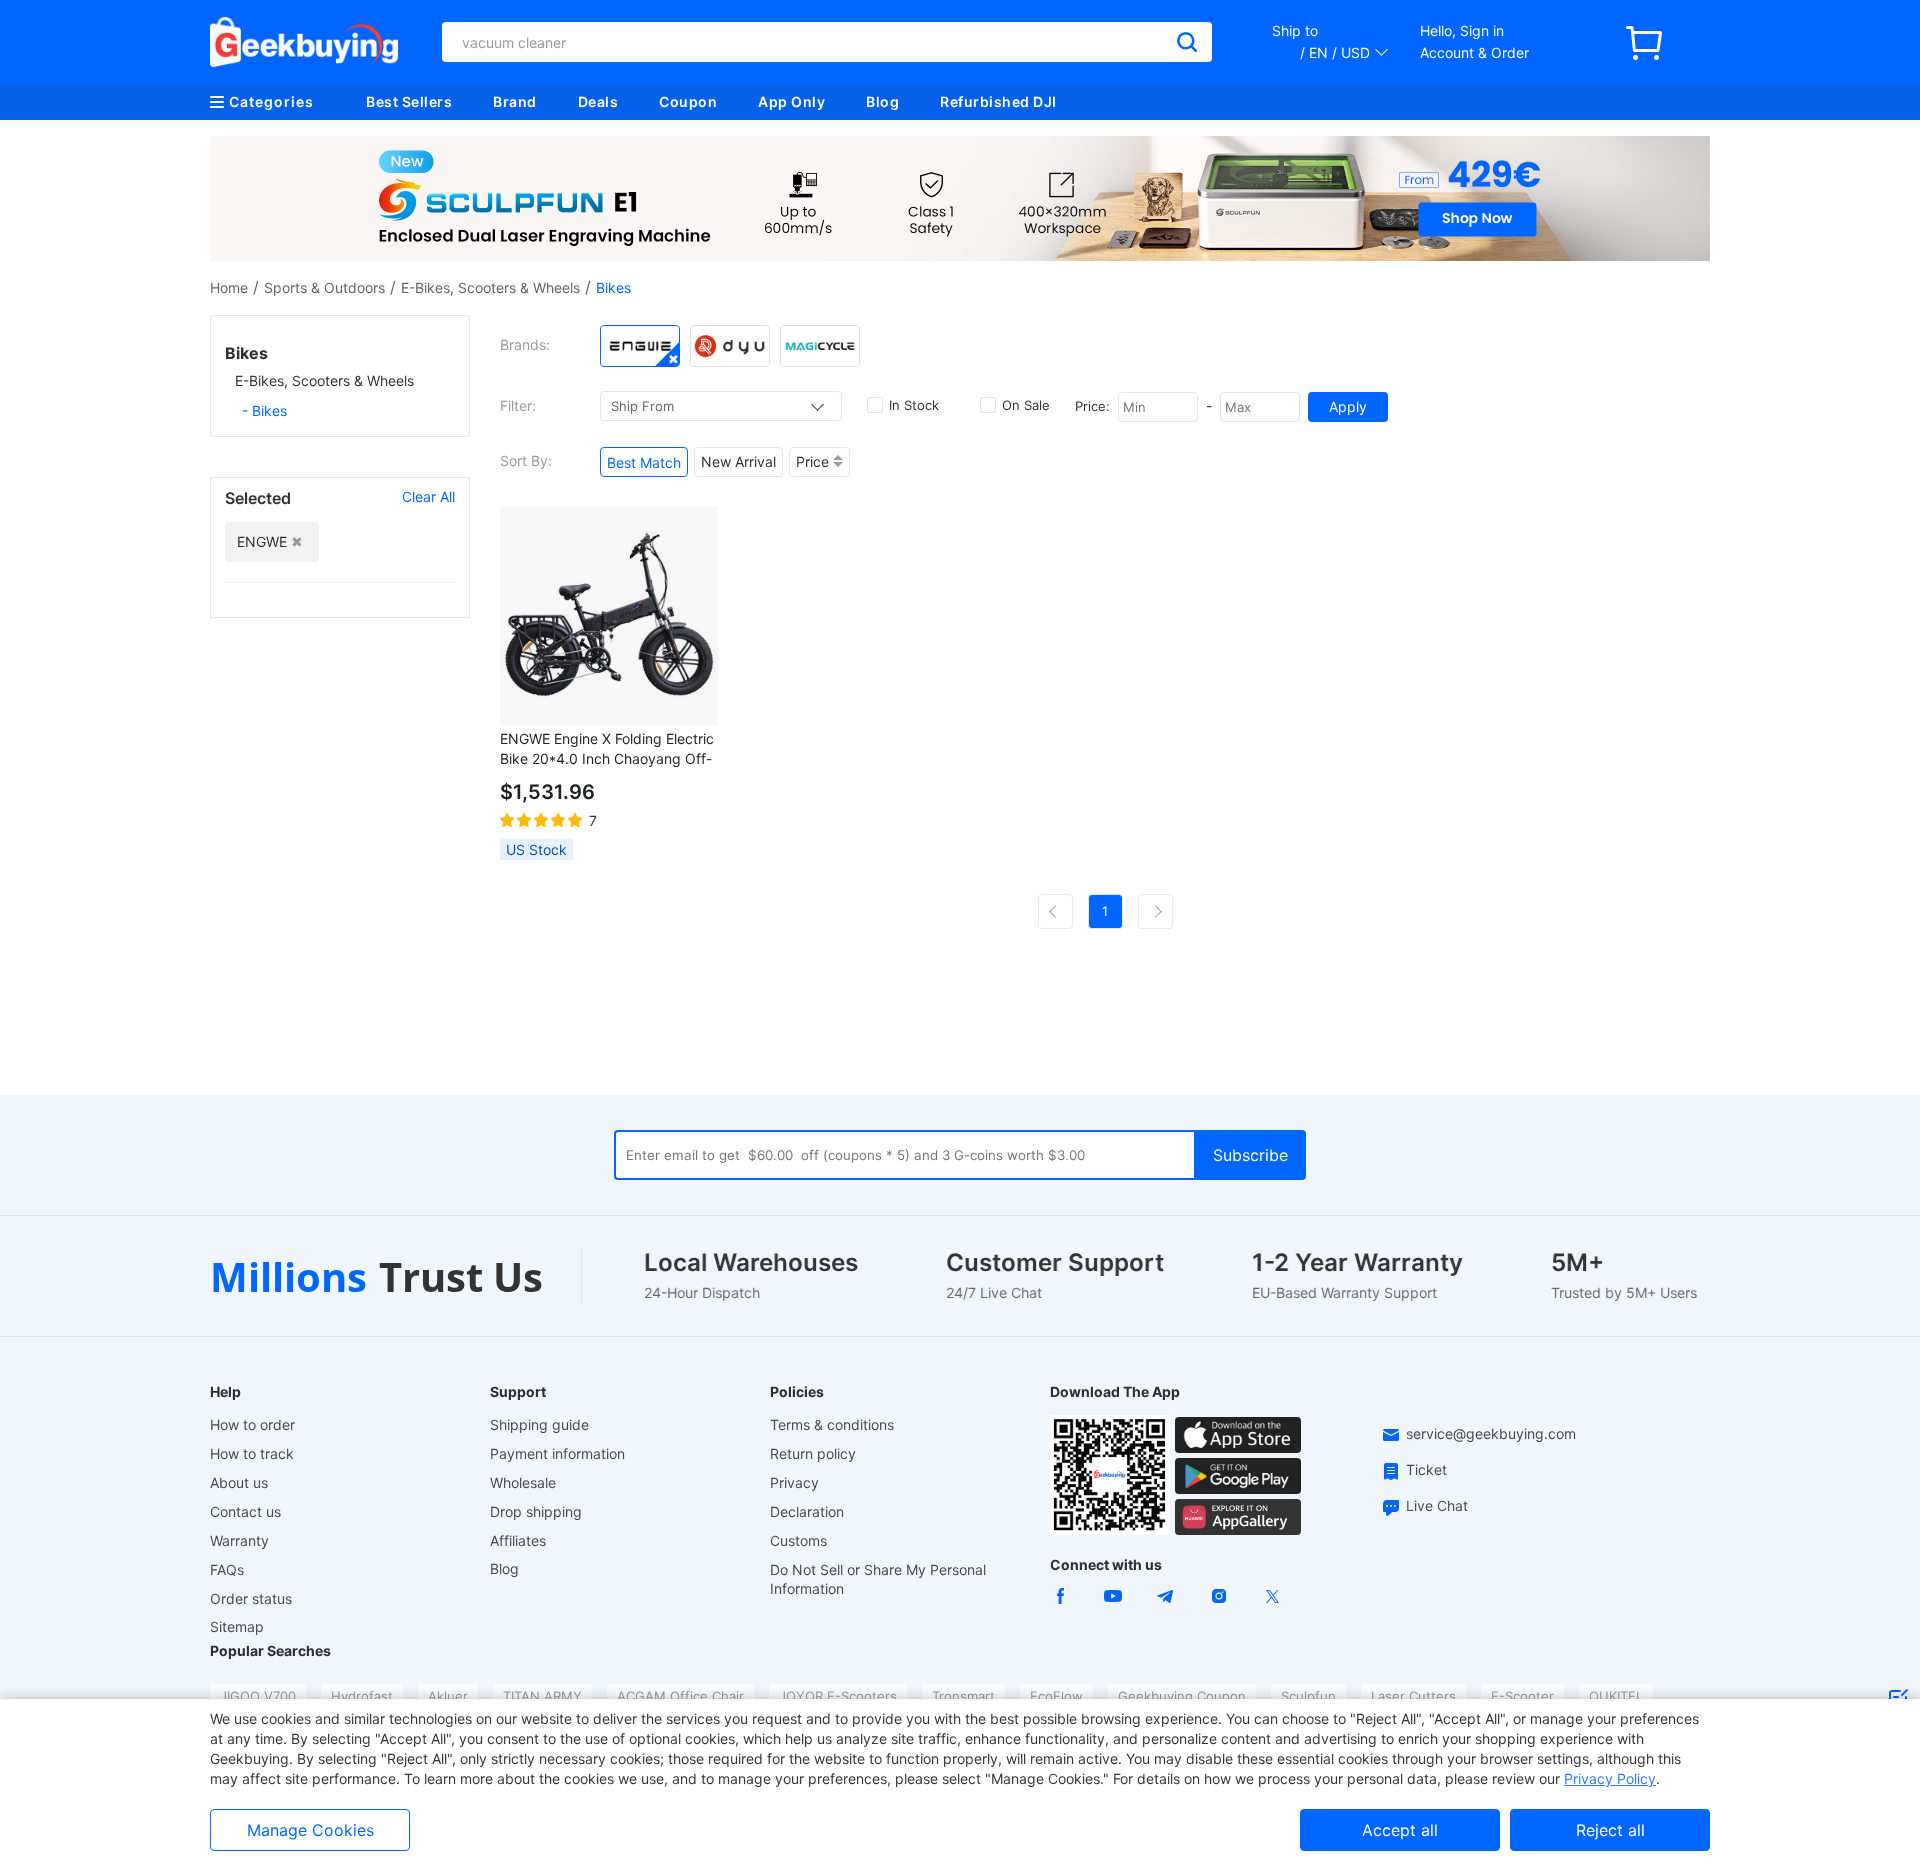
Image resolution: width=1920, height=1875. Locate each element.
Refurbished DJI (998, 101)
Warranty (239, 1540)
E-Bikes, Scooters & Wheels (490, 287)
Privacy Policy (1610, 1778)
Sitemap (237, 1626)
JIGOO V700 (258, 1696)
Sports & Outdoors (324, 287)
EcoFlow (1056, 1696)
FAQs (227, 1569)
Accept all (1400, 1830)
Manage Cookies (310, 1830)
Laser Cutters (1413, 1696)
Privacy (794, 1482)
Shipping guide (539, 1424)
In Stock (914, 405)
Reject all (1610, 1830)
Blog (882, 101)
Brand (515, 101)
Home (229, 287)
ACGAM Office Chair (680, 1696)
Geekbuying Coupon (1182, 1696)
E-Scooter (1522, 1696)
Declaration (807, 1511)
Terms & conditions (832, 1424)
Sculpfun (1308, 1696)
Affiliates (518, 1540)
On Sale (1026, 405)
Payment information (557, 1453)
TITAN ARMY (542, 1696)
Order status (251, 1598)
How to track (252, 1453)
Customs (798, 1540)
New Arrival (738, 461)
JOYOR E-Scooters (838, 1696)
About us (239, 1482)
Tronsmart (963, 1696)
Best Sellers (409, 101)
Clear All (428, 496)
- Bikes (264, 410)
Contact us (245, 1511)
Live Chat (1437, 1505)
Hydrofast (362, 1696)
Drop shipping (536, 1511)
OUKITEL (1616, 1696)
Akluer (448, 1696)
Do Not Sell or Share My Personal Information (878, 1579)
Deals (598, 101)
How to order (252, 1424)
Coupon (688, 101)
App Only (791, 101)
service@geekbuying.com (1491, 1433)
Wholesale (523, 1482)
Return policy (813, 1453)
